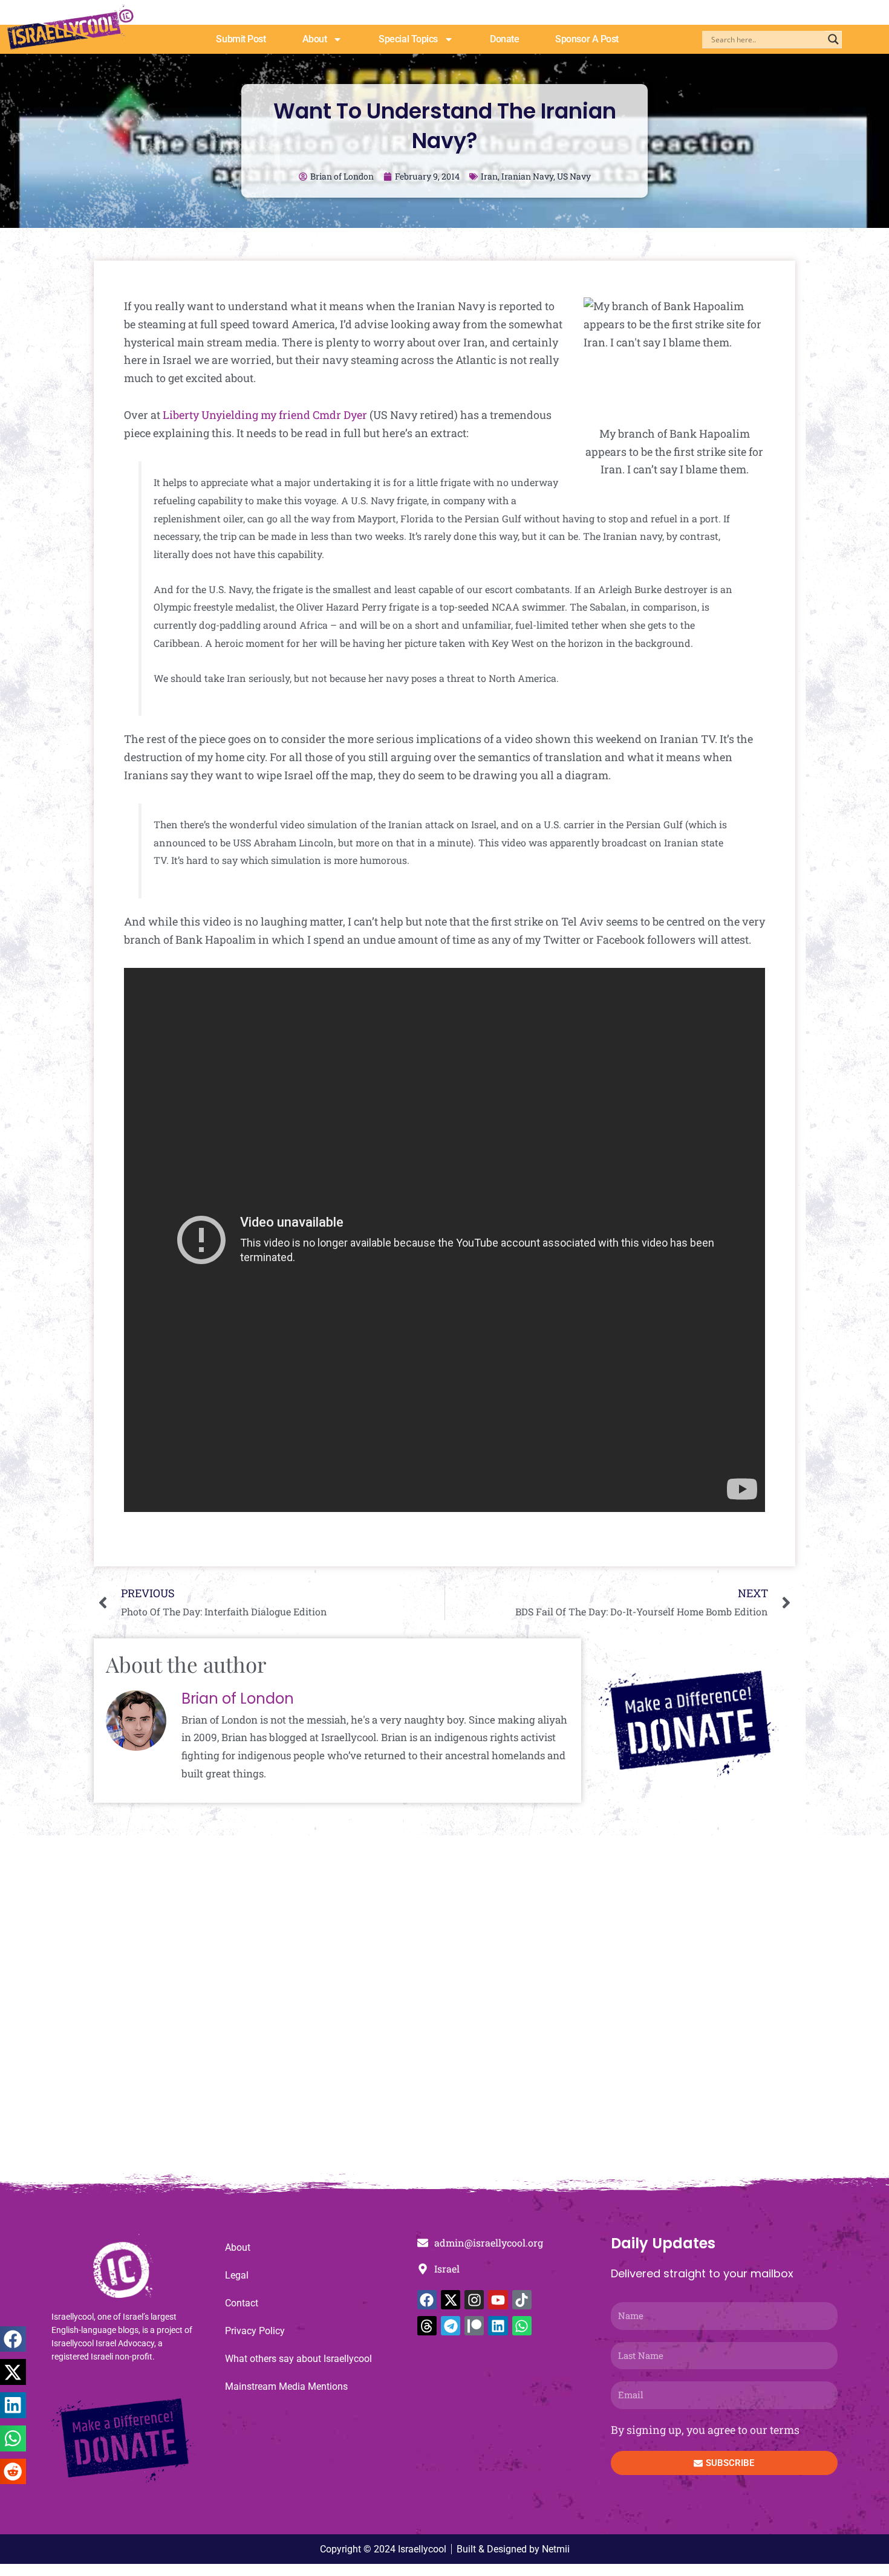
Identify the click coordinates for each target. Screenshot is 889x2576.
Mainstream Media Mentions (286, 2386)
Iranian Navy (527, 176)
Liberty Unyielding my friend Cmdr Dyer (265, 415)
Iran (489, 176)
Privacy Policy (255, 2331)
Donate (504, 39)
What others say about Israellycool (298, 2359)
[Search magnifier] (833, 39)
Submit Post (241, 39)
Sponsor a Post (587, 39)
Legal (237, 2275)
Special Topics (408, 39)
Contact (242, 2303)
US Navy (574, 176)
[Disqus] (444, 2011)
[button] (13, 2339)
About (315, 39)
